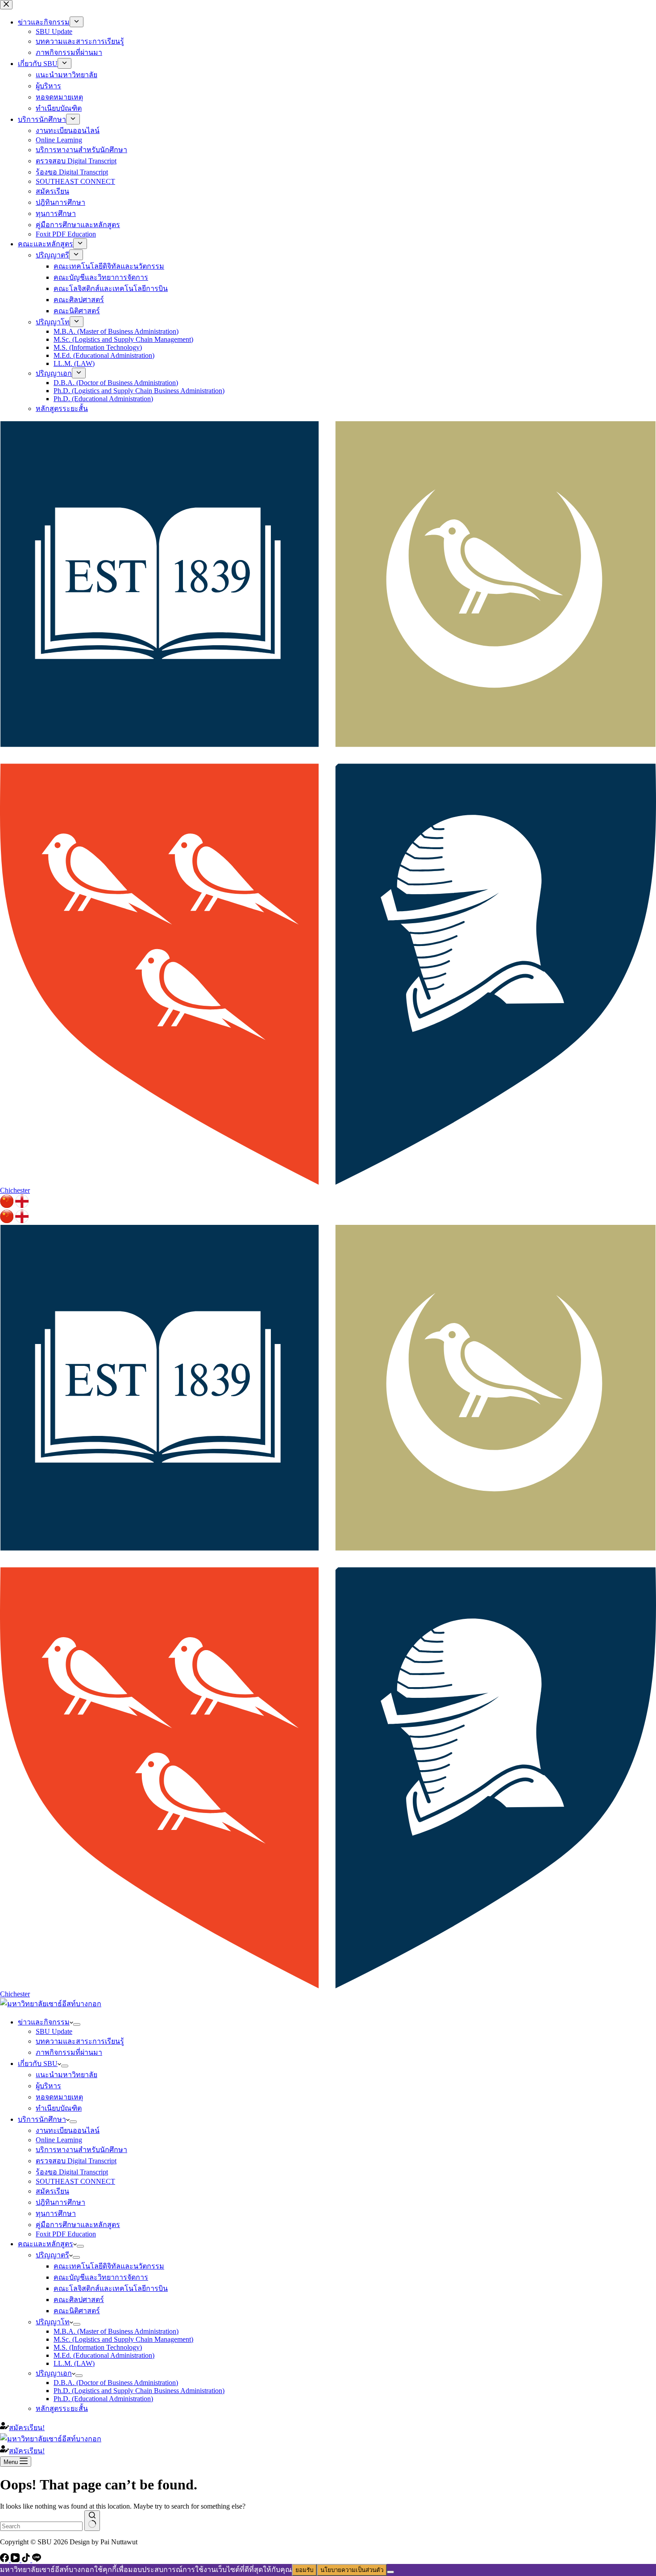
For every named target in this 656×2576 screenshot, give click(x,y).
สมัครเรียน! (27, 2428)
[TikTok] (27, 2560)
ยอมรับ (304, 2570)
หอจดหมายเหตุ (59, 2097)
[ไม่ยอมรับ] (390, 2572)
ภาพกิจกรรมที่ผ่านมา (69, 2052)
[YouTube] (16, 2560)
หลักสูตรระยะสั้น (62, 2408)
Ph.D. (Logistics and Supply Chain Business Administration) (139, 2391)
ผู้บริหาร (48, 2086)
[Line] (37, 2560)
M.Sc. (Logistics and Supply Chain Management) (123, 2339)
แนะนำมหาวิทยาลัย (66, 2075)
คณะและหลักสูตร (46, 2244)
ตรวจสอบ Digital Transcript (76, 2161)
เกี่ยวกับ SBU (38, 2064)
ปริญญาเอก (54, 2373)
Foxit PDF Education (66, 2234)
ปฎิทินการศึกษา (60, 2202)
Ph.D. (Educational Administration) (103, 2399)
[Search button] (92, 2521)
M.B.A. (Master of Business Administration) (116, 2331)
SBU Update (54, 2031)
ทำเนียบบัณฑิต (59, 2108)
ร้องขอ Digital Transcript (72, 2172)
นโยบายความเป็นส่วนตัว (352, 2570)
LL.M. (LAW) (74, 2363)
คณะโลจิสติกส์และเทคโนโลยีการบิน (111, 2288)
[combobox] (41, 2526)
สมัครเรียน (52, 2191)
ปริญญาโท (53, 2322)
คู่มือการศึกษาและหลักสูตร (78, 2225)
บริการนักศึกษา (42, 2119)
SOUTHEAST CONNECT (75, 2181)
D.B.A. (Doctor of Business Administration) (116, 2383)
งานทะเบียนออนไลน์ (68, 2130)
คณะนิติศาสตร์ (77, 2311)
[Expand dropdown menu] (77, 2024)
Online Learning (59, 2140)
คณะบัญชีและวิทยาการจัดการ (101, 2277)
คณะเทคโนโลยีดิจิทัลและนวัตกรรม (109, 2266)
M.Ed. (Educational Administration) (104, 2355)
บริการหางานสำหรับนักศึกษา (81, 2150)
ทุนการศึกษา (56, 2213)
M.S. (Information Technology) (98, 2347)
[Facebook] (5, 2560)
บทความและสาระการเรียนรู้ (80, 2041)
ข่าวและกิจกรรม (44, 2022)
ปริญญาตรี (52, 2255)
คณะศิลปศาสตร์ (79, 2300)
